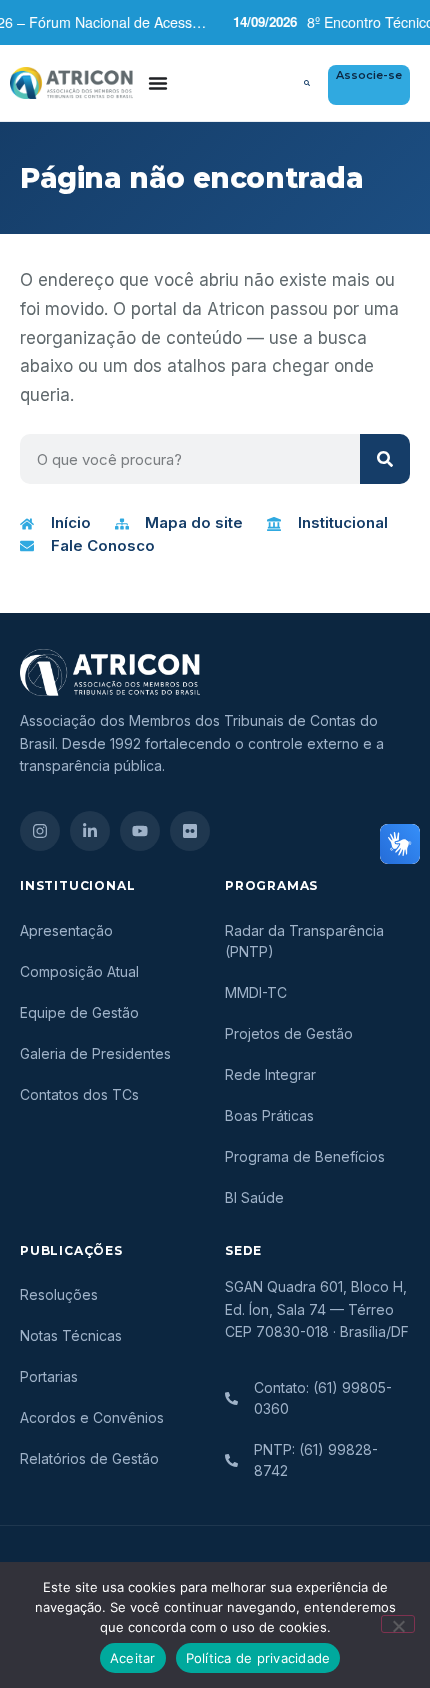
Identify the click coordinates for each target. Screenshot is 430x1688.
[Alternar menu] (158, 83)
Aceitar (133, 1658)
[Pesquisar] (385, 459)
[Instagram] (40, 831)
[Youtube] (140, 831)
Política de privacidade (258, 1658)
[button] (307, 83)
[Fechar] (398, 1624)
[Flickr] (190, 831)
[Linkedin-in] (90, 831)
